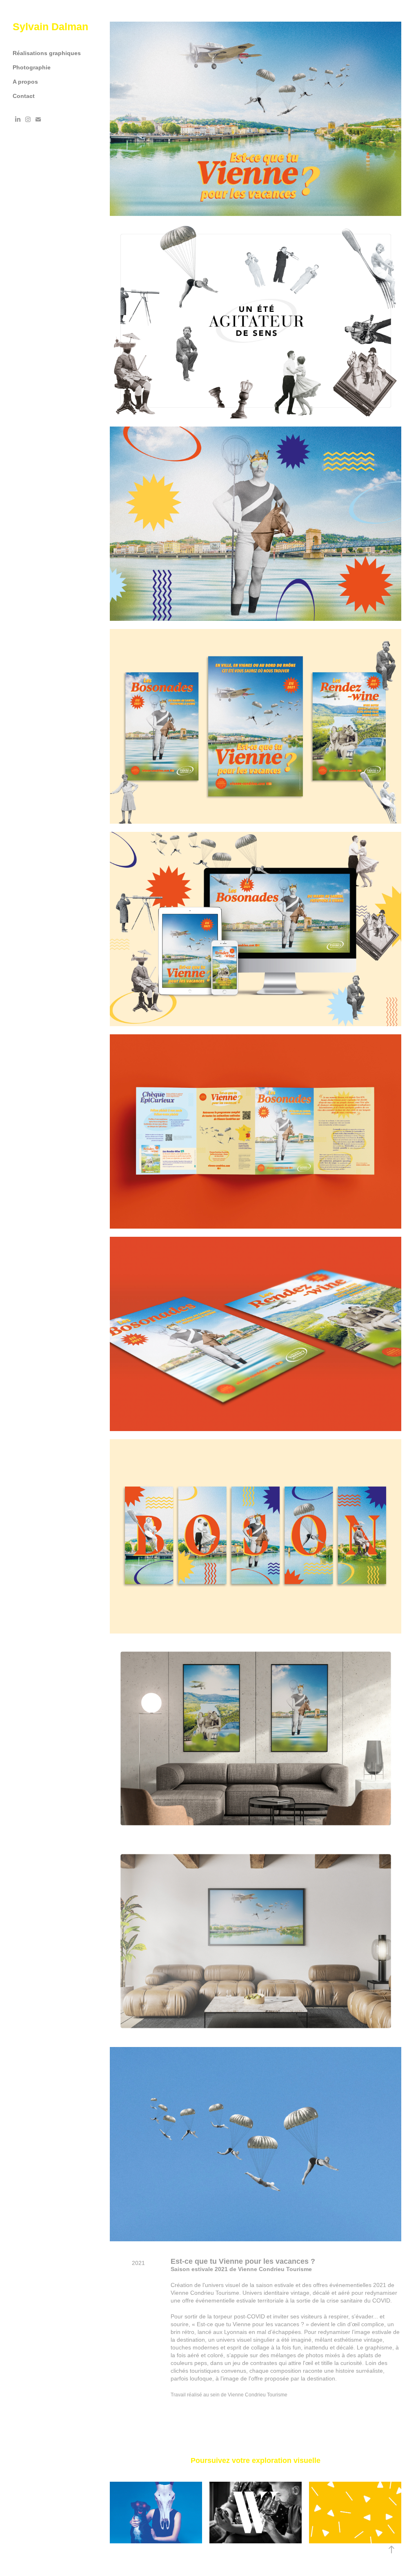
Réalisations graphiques (47, 53)
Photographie (32, 67)
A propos (25, 82)
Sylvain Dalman (50, 27)
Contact (24, 96)
